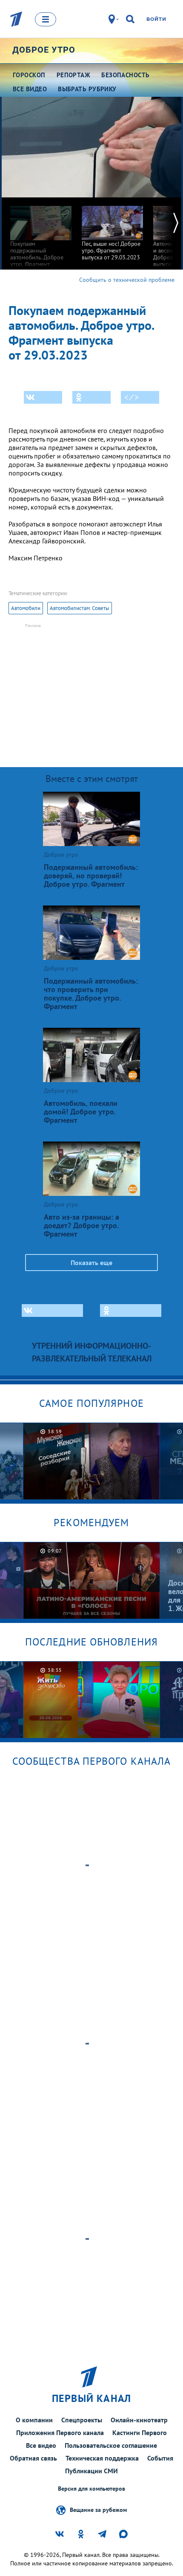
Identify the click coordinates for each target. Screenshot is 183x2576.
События (160, 2458)
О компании (34, 2420)
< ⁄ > (132, 397)
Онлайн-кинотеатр (139, 2420)
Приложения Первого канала (60, 2433)
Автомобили (26, 608)
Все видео (41, 2445)
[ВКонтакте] (43, 397)
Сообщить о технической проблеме (127, 280)
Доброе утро (44, 50)
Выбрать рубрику (87, 89)
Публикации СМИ (91, 2471)
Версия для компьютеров (91, 2489)
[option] (41, 236)
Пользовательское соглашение (111, 2445)
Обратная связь (33, 2458)
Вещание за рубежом (98, 2509)
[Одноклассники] (91, 397)
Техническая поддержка (102, 2458)
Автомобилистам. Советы (80, 608)
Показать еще (91, 1263)
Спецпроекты (82, 2420)
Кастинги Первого (140, 2433)
